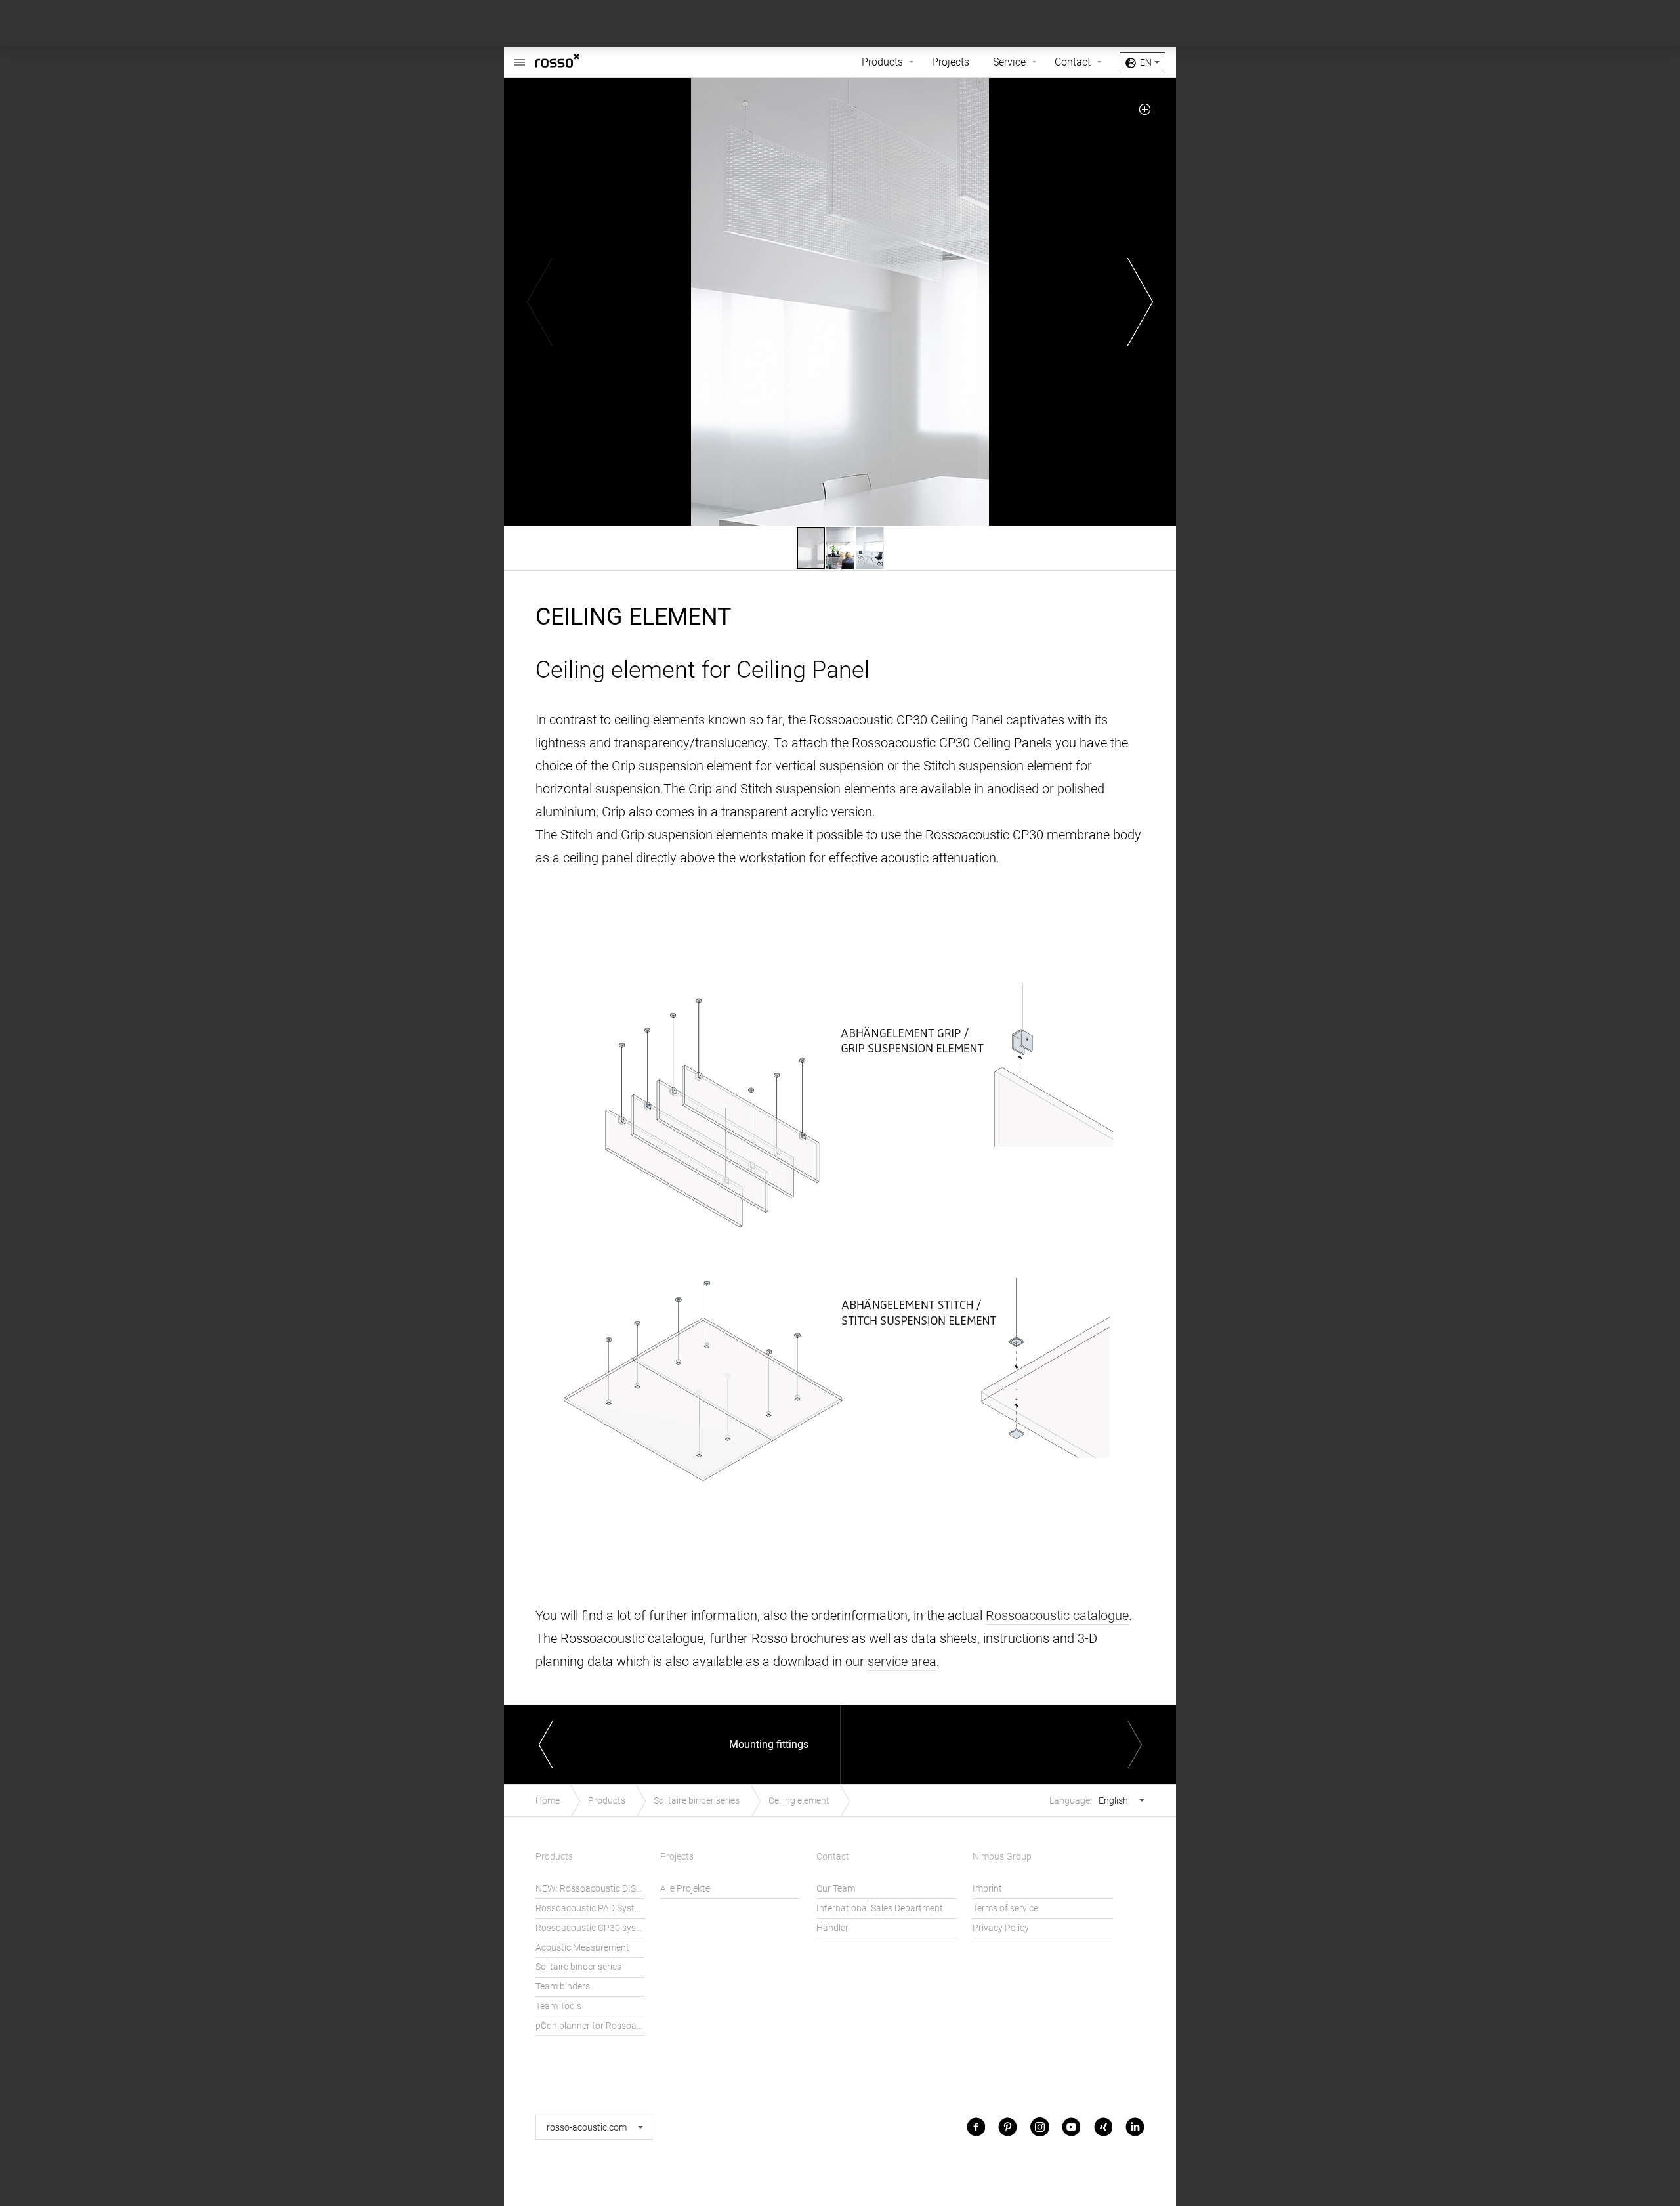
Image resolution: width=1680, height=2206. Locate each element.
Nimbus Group (1002, 1857)
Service (1009, 62)
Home (548, 1801)
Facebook (976, 2127)
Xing (1103, 2127)
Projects (951, 62)
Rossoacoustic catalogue (1057, 1615)
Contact (1073, 62)
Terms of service (1005, 1908)
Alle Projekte (685, 1889)
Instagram (1039, 2127)
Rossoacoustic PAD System (590, 1908)
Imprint (987, 1889)
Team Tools (558, 2006)
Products (882, 62)
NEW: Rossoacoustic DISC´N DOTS (590, 1889)
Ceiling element (799, 1801)
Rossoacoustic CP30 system (590, 1928)
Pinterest (1007, 2127)
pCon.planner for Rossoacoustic (590, 2026)
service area (902, 1661)
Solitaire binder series (697, 1801)
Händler (832, 1928)
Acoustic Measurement (582, 1948)
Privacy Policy (1001, 1928)
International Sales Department (880, 1908)
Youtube (1071, 2127)
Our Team (836, 1889)
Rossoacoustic (577, 62)
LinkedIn (1135, 2127)
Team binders (563, 1987)
